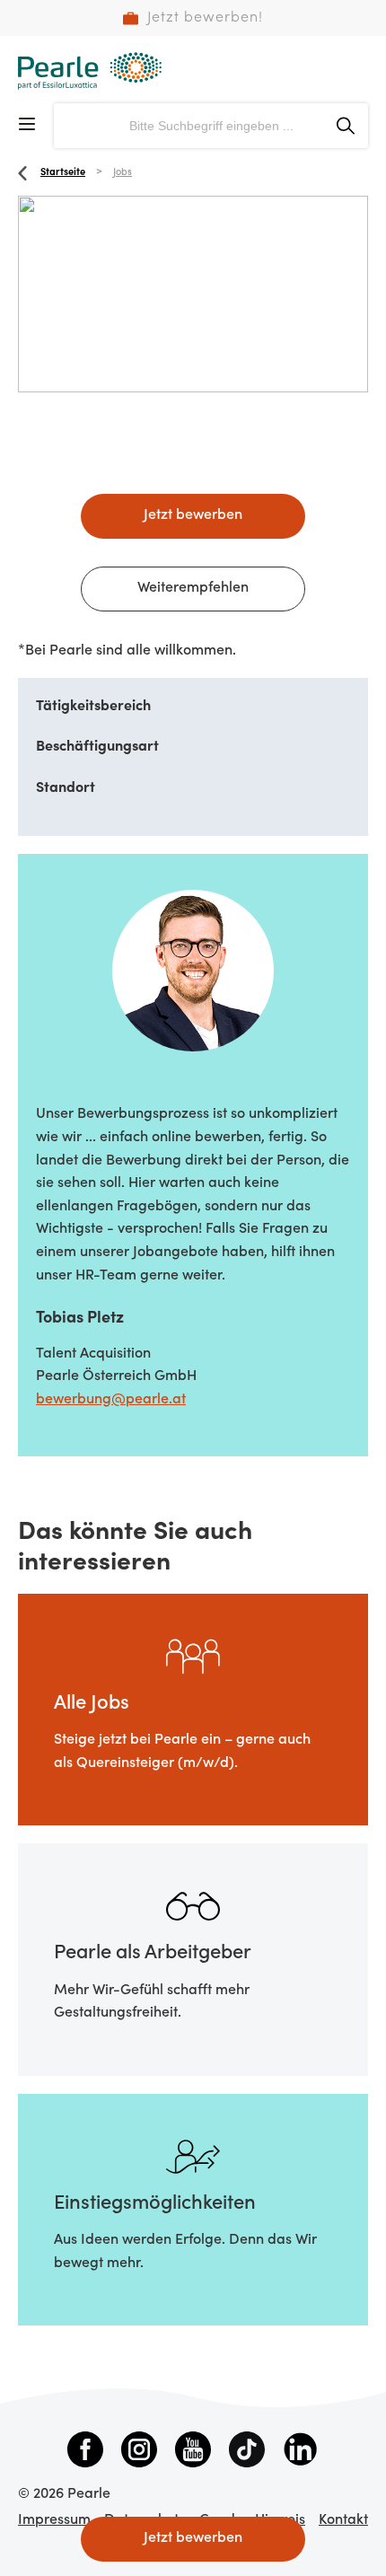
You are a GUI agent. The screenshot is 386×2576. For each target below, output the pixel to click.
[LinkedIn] (301, 2453)
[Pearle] (90, 71)
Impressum (54, 2520)
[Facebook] (85, 2453)
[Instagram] (139, 2453)
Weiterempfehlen (193, 588)
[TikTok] (247, 2453)
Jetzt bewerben (193, 515)
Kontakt (343, 2520)
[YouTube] (193, 2453)
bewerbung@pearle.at (111, 1400)
